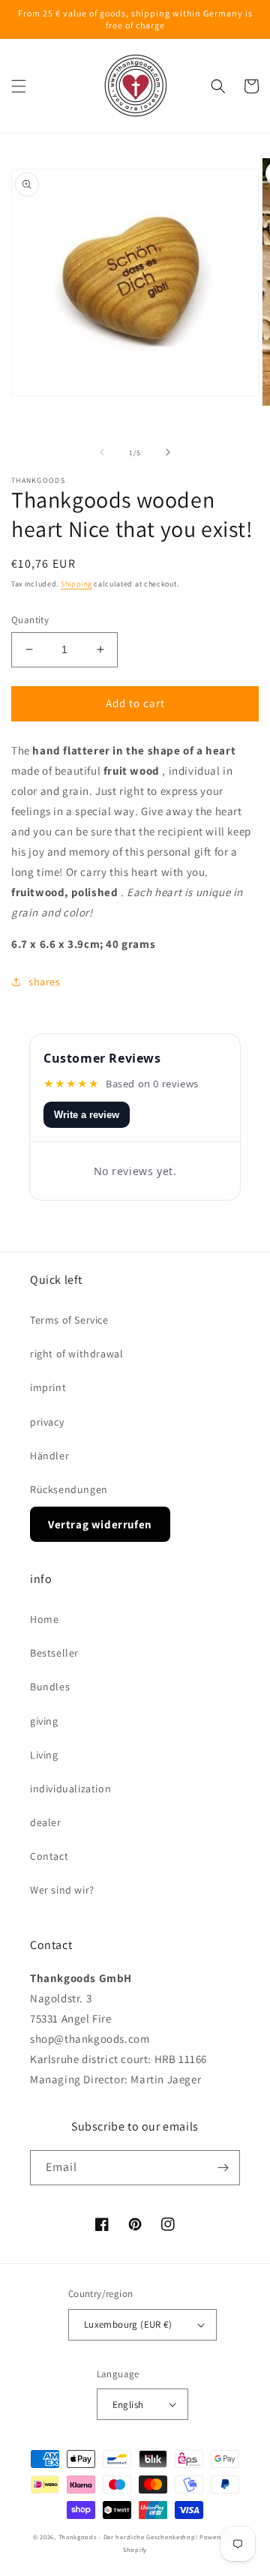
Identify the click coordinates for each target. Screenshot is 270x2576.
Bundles (50, 1687)
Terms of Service (69, 1320)
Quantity (30, 620)
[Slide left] (102, 452)
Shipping (76, 584)
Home (44, 1619)
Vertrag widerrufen (100, 1524)
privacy (47, 1422)
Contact (49, 1856)
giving (44, 1721)
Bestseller (54, 1653)
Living (44, 1755)
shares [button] (45, 982)
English (128, 2405)
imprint (48, 1387)
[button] (19, 86)
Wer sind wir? (62, 1890)
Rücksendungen (69, 1489)
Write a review (87, 1115)
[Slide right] (168, 452)
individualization (70, 1789)
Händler (49, 1456)
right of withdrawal (76, 1354)
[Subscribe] (223, 2168)
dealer (46, 1822)
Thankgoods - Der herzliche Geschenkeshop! (128, 2537)
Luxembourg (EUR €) (128, 2324)
